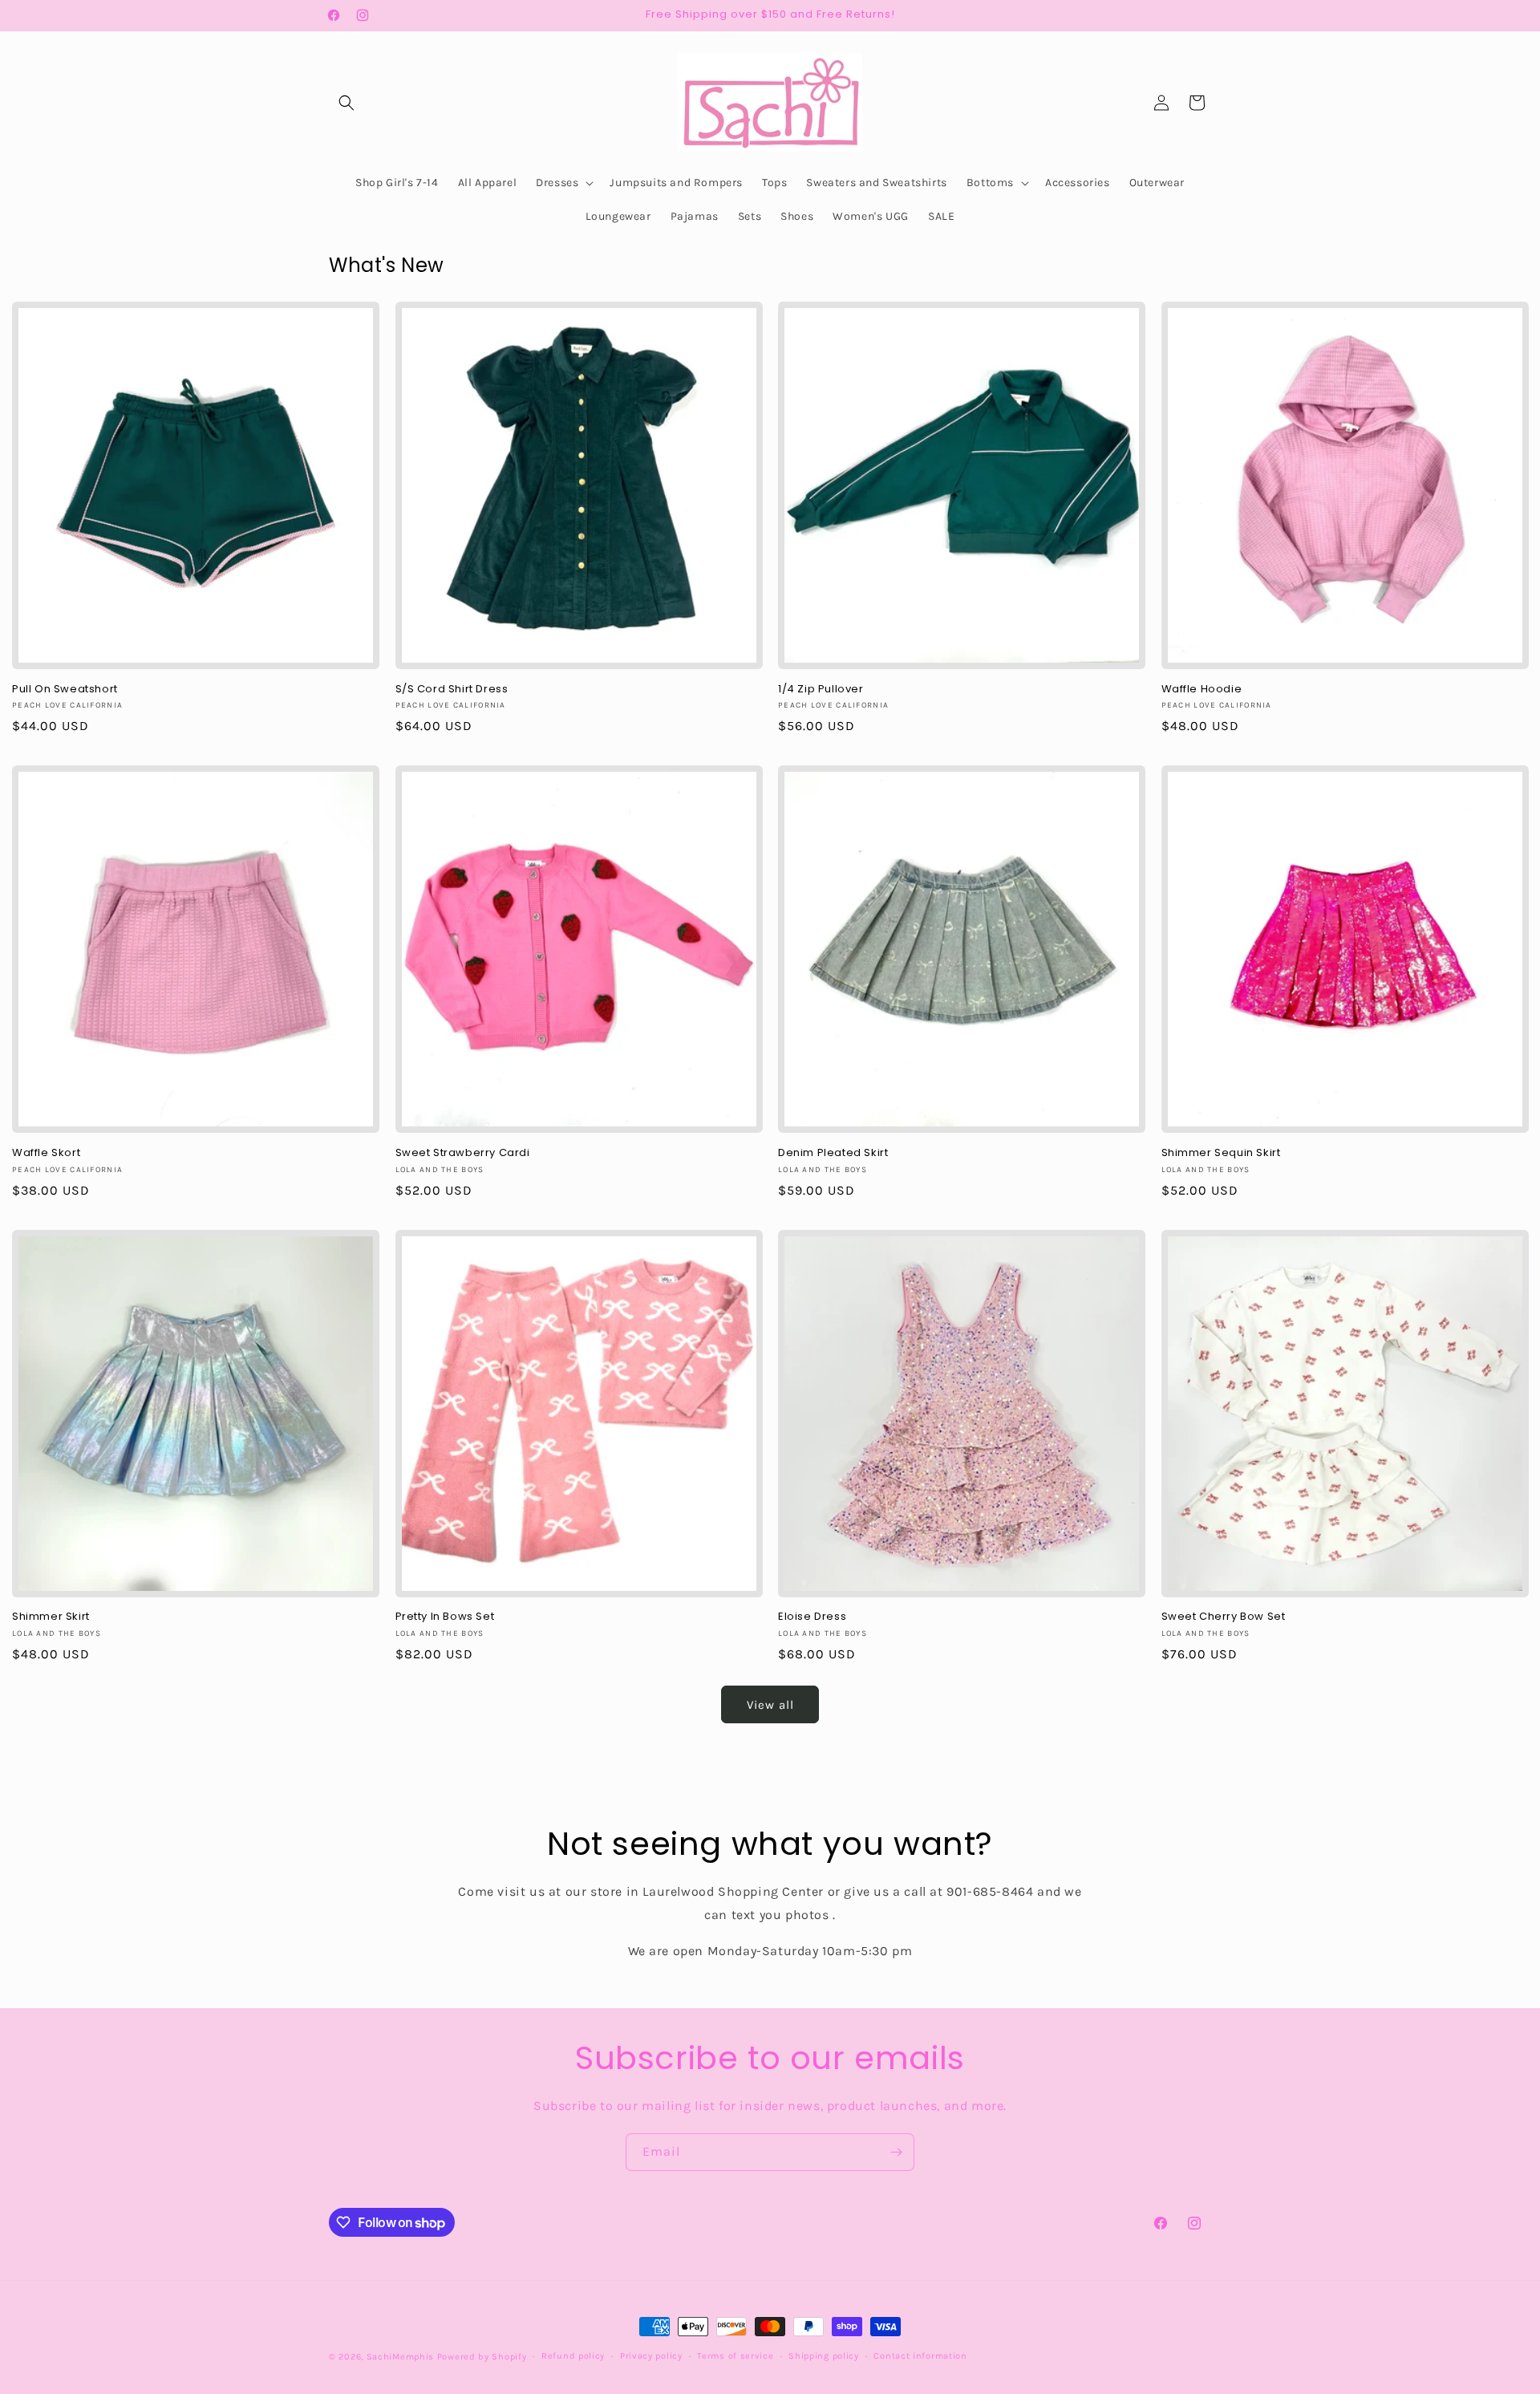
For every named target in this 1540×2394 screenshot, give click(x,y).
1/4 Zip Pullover (821, 690)
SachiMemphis (400, 2357)
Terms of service (735, 2356)
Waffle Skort (46, 1153)
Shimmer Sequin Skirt (1221, 1153)
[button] (346, 103)
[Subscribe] (896, 2152)
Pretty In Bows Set (445, 1617)
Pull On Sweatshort (65, 690)
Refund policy (573, 2356)
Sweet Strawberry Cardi (463, 1153)
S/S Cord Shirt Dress (452, 690)
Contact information (920, 2356)
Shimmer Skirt (51, 1617)
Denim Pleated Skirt (833, 1153)
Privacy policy (651, 2356)
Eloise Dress (812, 1617)
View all (770, 1705)
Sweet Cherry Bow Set (1224, 1617)
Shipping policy (824, 2356)
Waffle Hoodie (1202, 690)
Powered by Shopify (482, 2357)
